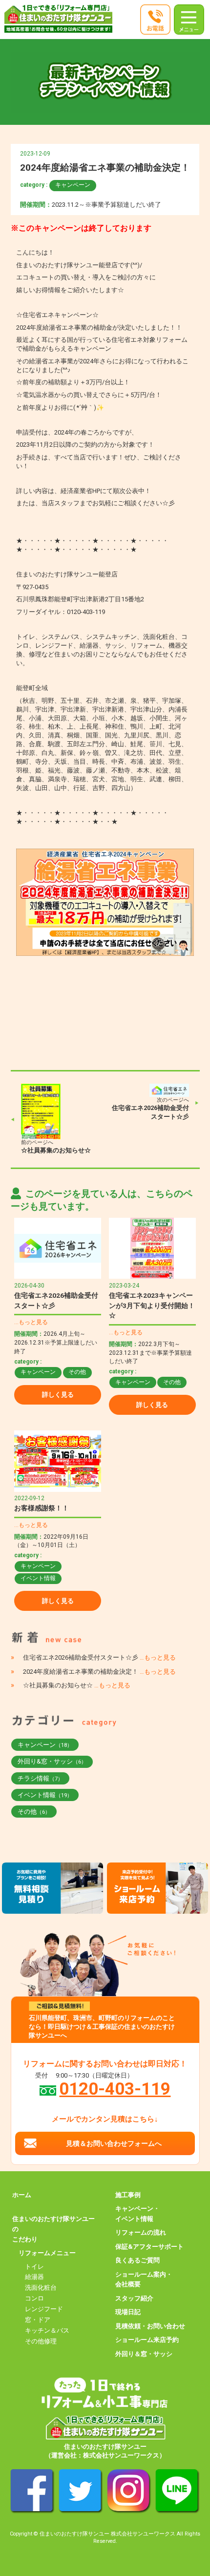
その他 (77, 1372)
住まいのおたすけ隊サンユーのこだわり (53, 2229)
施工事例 (128, 2195)
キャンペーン (73, 185)
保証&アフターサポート (149, 2247)
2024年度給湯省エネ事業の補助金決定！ (99, 1672)
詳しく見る (58, 1395)
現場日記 (128, 2312)
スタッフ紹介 (134, 2298)
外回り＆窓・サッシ (144, 2354)
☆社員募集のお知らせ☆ (56, 1150)
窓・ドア (38, 2320)
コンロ (34, 2298)
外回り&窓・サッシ (52, 1761)
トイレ (34, 2267)
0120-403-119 (115, 2089)
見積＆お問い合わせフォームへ (114, 2143)
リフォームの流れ (141, 2232)
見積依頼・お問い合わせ (150, 2326)
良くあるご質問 (137, 2260)
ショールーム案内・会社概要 (144, 2279)
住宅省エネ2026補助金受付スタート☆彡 (99, 1657)
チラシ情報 (40, 1778)
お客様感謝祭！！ (42, 1508)
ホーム (22, 2195)
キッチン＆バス (47, 2330)
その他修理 (41, 2341)
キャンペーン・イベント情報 (137, 2214)
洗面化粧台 (41, 2288)
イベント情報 (38, 1578)
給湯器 (34, 2277)
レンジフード (44, 2309)
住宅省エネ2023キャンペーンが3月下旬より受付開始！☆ (152, 1305)
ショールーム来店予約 (147, 2340)
